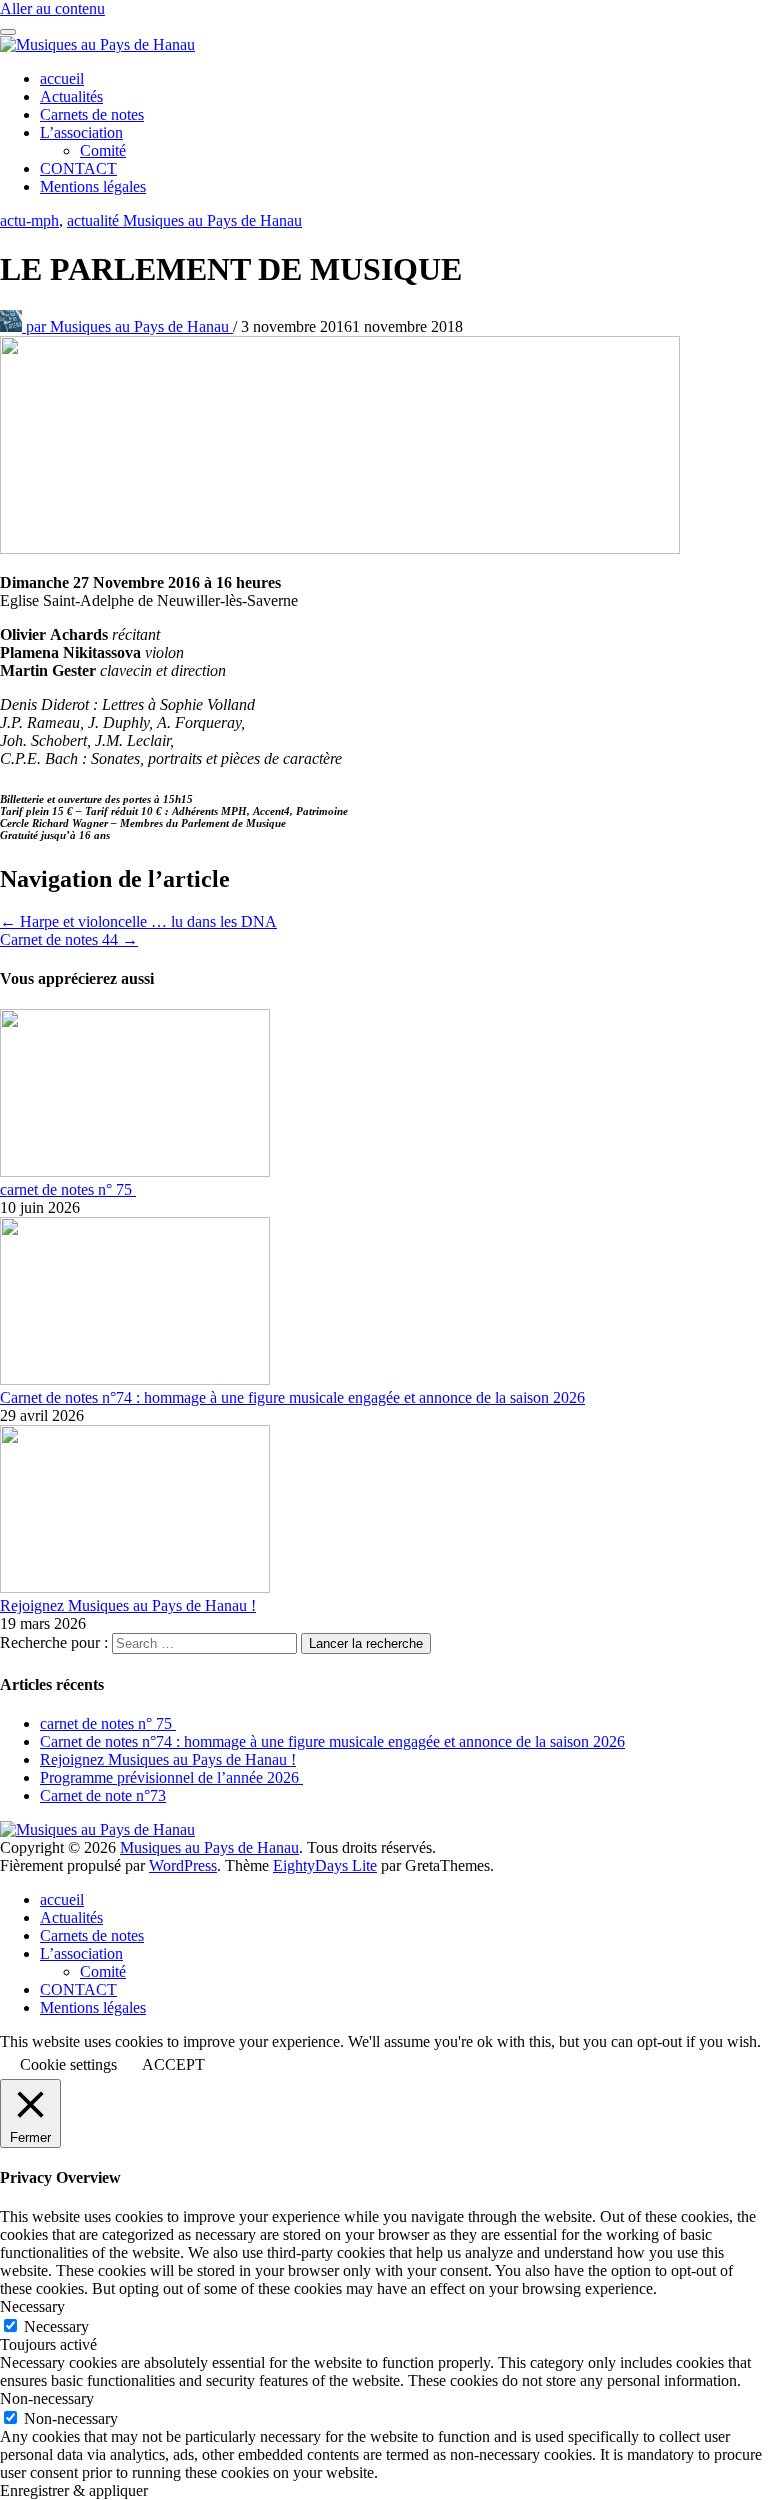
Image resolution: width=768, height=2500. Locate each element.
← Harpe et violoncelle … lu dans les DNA (138, 921)
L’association (81, 132)
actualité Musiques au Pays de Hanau (184, 220)
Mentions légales (93, 186)
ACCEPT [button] (173, 2064)
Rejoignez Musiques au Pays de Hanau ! (128, 1605)
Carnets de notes (92, 114)
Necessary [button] (32, 2306)
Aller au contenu (52, 8)
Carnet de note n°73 (103, 1795)
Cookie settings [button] (68, 2064)
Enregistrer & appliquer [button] (74, 2490)
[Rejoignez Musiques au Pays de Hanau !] (135, 1587)
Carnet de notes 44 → (69, 939)
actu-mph (29, 220)
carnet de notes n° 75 (68, 1189)
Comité (103, 150)
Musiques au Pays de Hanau (129, 326)
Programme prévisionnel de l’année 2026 (171, 1777)
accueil (62, 78)
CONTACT (78, 168)
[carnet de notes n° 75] (135, 1171)
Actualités (71, 96)
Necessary (56, 2326)
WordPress (183, 1865)
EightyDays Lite (325, 1865)
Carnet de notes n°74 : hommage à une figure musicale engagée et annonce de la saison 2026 (292, 1397)
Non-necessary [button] (47, 2398)
